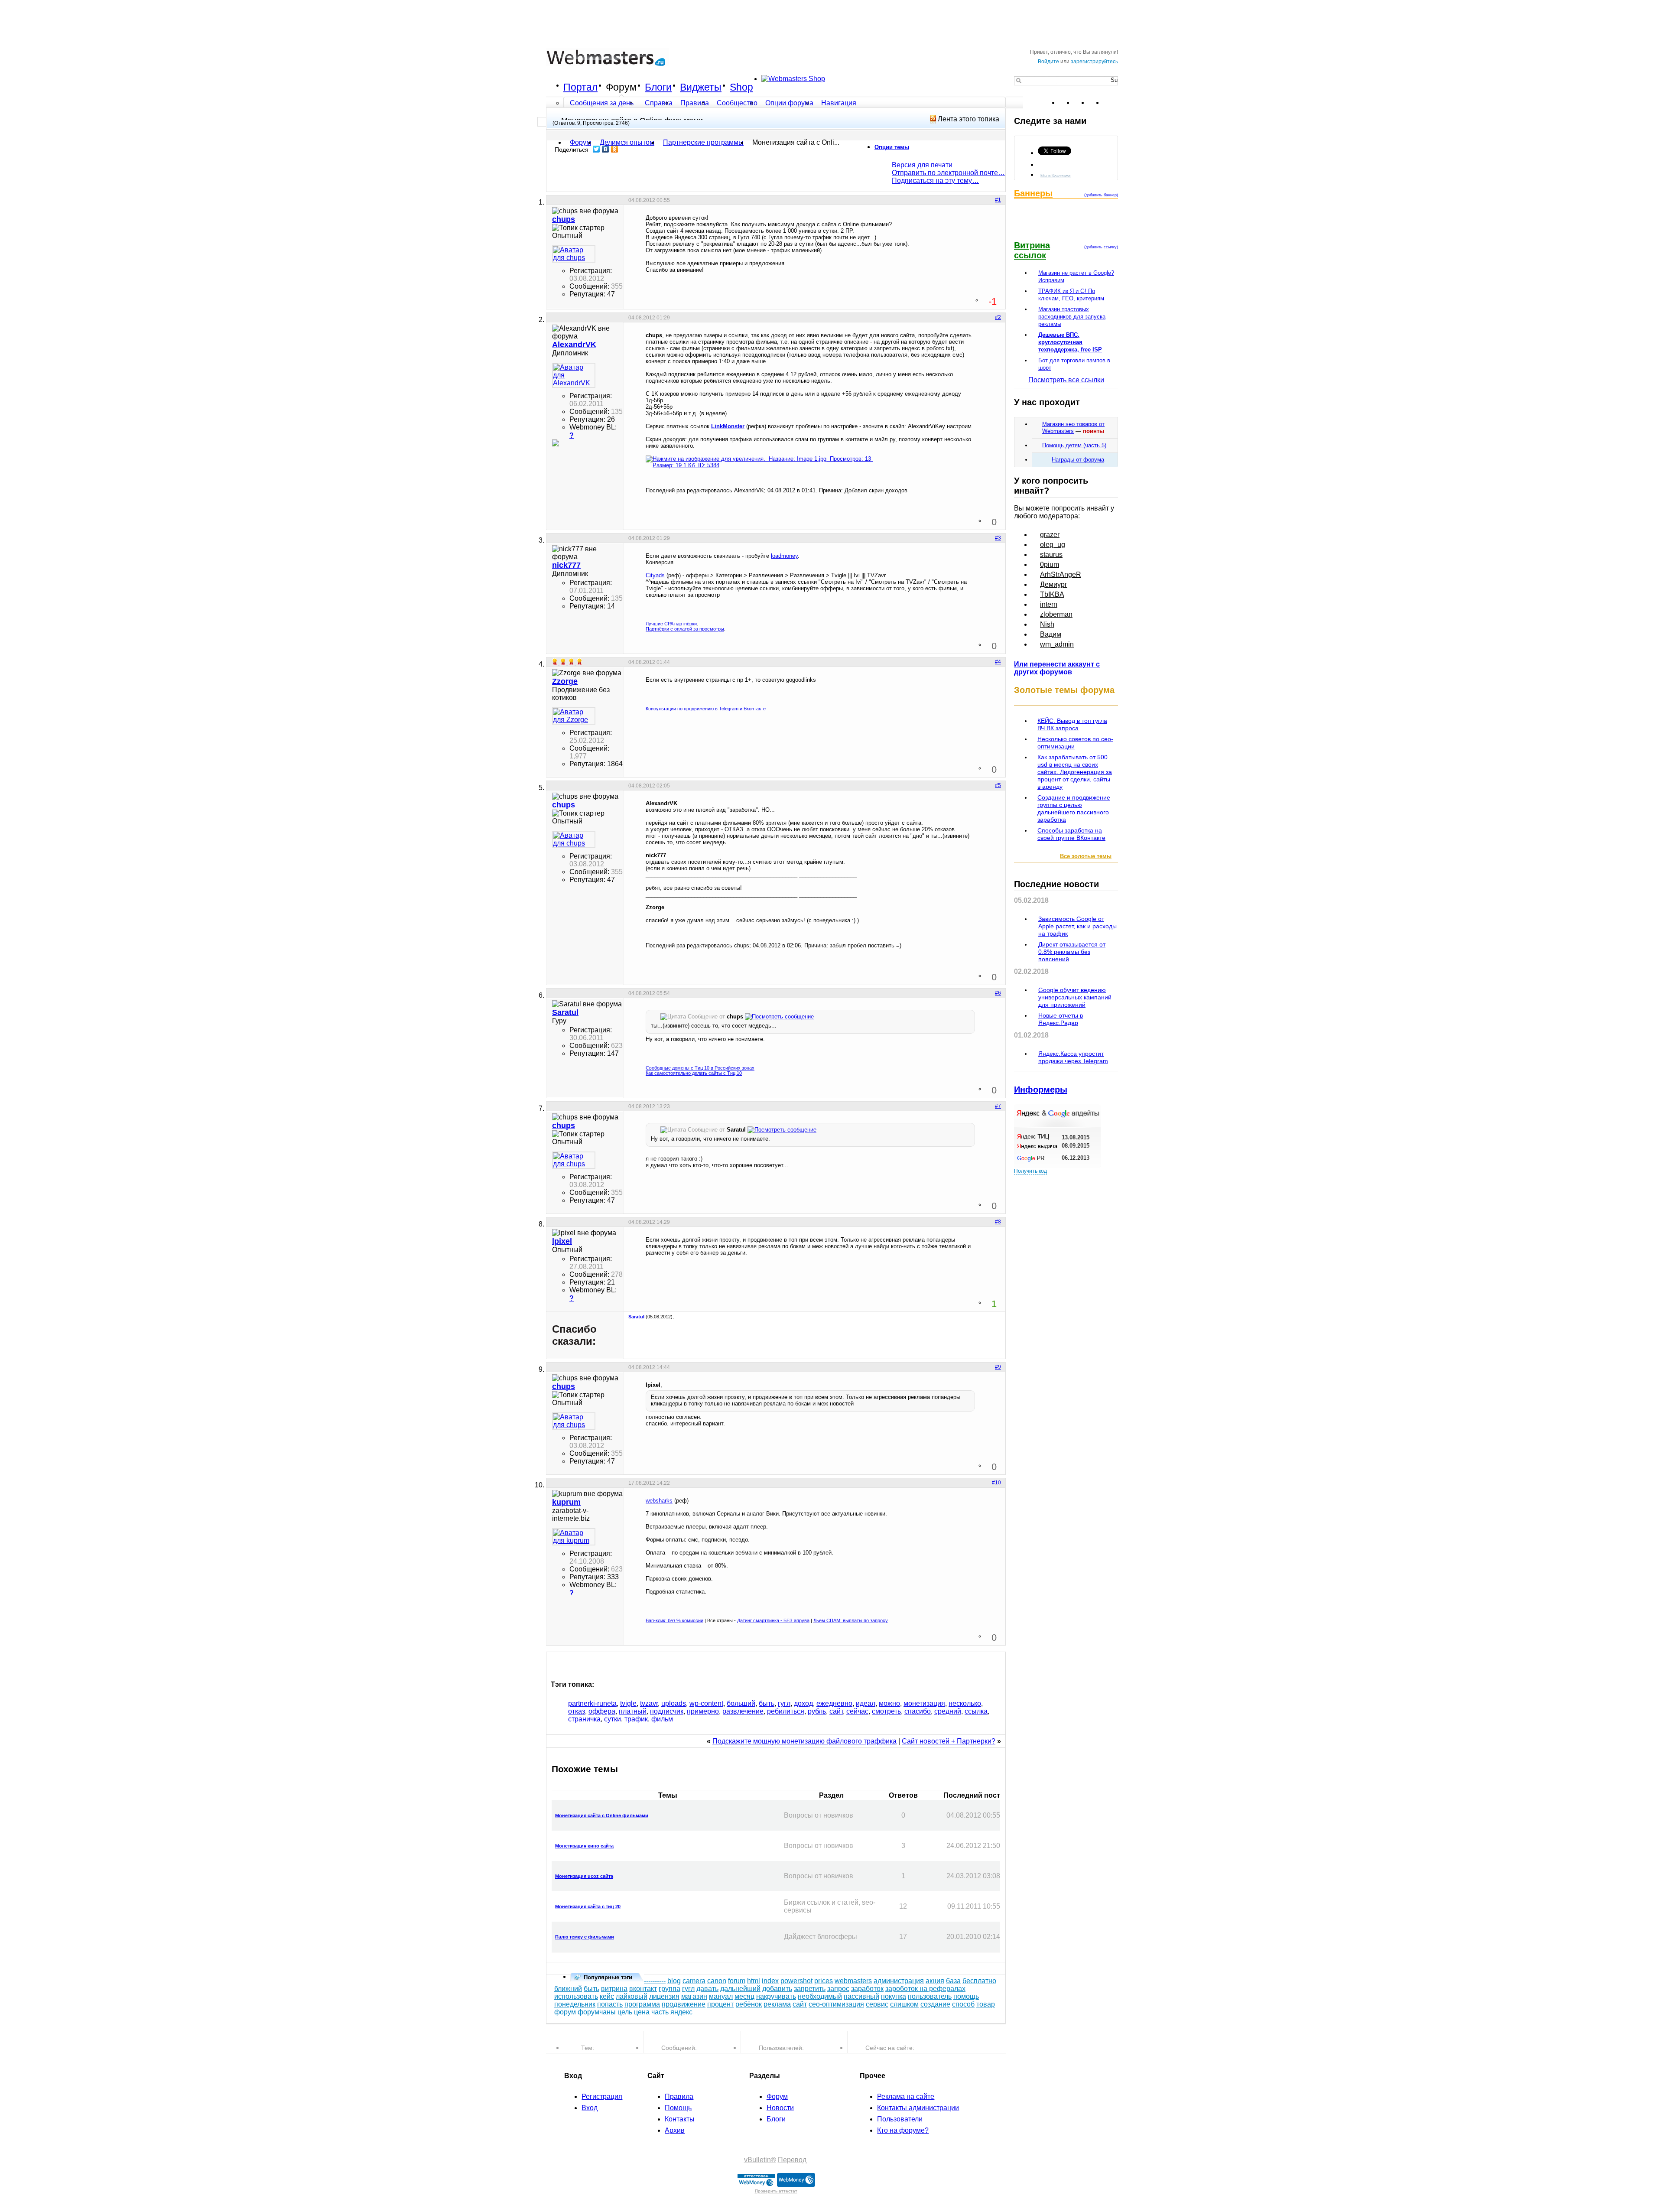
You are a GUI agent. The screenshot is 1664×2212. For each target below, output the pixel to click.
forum (737, 1981)
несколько (965, 1703)
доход (803, 1703)
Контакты (680, 2119)
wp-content (706, 1703)
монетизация (924, 1703)
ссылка (976, 1711)
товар (986, 2004)
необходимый (820, 1996)
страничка (584, 1719)
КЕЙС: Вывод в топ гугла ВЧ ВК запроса (1072, 724)
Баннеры (1033, 193)
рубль (817, 1711)
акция (935, 1981)
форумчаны (597, 2012)
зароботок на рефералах (925, 1989)
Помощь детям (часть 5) (1074, 445)
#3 (998, 538)
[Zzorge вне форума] (574, 716)
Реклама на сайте (906, 2097)
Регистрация (602, 2097)
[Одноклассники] (615, 149)
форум (565, 2012)
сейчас (857, 1711)
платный (633, 1711)
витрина (614, 1989)
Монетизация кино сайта (584, 1846)
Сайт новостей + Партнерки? (949, 1741)
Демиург (1054, 584)
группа (669, 1989)
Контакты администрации (918, 2108)
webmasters (853, 1981)
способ (963, 2004)
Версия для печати (922, 165)
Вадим (1051, 634)
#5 (998, 785)
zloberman (1056, 614)
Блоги (658, 87)
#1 (998, 200)
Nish (1047, 624)
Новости (780, 2108)
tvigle (628, 1703)
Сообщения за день (603, 103)
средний (948, 1711)
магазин (694, 1996)
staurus (1051, 555)
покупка (894, 1996)
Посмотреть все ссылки (1066, 380)
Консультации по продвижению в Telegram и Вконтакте (706, 709)
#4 (998, 662)
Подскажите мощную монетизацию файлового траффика (804, 1741)
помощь (966, 1996)
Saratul (636, 1317)
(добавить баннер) (1101, 195)
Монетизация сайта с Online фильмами (602, 1815)
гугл (784, 1703)
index (770, 1981)
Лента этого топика (968, 119)
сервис (877, 2004)
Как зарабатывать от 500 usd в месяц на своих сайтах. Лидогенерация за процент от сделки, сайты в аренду (1075, 772)
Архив (675, 2130)
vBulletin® (760, 2160)
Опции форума (789, 103)
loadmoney (784, 556)
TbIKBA (1052, 594)
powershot (796, 1981)
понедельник (575, 2004)
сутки (613, 1719)
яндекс (681, 2012)
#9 (998, 1367)
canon (717, 1981)
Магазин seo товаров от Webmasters (1073, 428)
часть (660, 2012)
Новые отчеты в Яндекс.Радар (1061, 1019)
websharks (659, 1501)
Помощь (678, 2108)
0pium (1050, 564)
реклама (777, 2004)
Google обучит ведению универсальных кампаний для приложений (1075, 997)
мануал (721, 1996)
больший (741, 1703)
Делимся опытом (627, 142)
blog (674, 1981)
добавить (777, 1989)
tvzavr (649, 1703)
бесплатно (979, 1981)
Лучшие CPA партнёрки (671, 624)
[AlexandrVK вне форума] (574, 375)
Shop (741, 87)
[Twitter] (596, 149)
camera (694, 1981)
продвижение (684, 2004)
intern (1049, 604)
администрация (899, 1981)
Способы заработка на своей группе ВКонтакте (1071, 834)
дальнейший (740, 1989)
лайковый (632, 1996)
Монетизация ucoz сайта (584, 1876)
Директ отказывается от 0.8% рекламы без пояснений (1072, 952)
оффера (602, 1711)
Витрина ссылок (1032, 250)
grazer (1050, 535)
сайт (836, 1711)
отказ (577, 1711)
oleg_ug (1053, 545)
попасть (610, 2004)
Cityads (655, 575)
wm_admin (1057, 644)
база (953, 1981)
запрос (838, 1989)
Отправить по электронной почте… (948, 173)
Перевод (792, 2160)
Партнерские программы (703, 142)
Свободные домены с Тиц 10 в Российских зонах (700, 1068)
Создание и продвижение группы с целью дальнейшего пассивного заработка (1074, 808)
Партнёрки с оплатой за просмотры (685, 629)
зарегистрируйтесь (1094, 62)
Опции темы (892, 147)
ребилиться (786, 1711)
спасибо (918, 1711)
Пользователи (900, 2119)
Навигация (839, 103)
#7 (998, 1106)
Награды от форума (1078, 460)
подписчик (667, 1711)
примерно (703, 1711)
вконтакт (643, 1989)
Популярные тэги (608, 1977)
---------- (655, 1981)
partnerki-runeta (592, 1703)
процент (720, 2004)
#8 (998, 1222)
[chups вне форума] (574, 254)
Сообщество (737, 103)
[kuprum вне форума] (574, 1537)
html (754, 1981)
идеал (866, 1703)
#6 (998, 993)
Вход (590, 2108)
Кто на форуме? (903, 2130)
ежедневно (834, 1703)
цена (642, 2012)
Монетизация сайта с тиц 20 (588, 1906)
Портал (580, 87)
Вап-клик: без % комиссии (674, 1620)
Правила (695, 103)
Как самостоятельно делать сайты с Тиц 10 (694, 1073)
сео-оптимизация (836, 2004)
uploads (674, 1703)
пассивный (861, 1996)
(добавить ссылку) (1101, 247)
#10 (996, 1483)
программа (642, 2004)
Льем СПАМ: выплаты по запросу (851, 1620)
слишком (904, 2004)
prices (824, 1981)
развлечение (743, 1711)
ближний (568, 1989)
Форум (621, 87)
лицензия (664, 1996)
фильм (662, 1719)
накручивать (776, 1996)
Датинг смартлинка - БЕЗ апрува (773, 1620)
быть (767, 1703)
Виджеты (701, 87)
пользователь (930, 1996)
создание (935, 2004)
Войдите (1048, 62)
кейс (607, 1996)
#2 (998, 317)
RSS (1111, 103)
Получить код (1030, 1171)
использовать (576, 1996)
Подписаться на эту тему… (935, 181)
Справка (659, 103)
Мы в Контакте (1056, 175)
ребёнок (749, 2004)
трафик (636, 1719)
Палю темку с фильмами (585, 1937)
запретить (810, 1989)
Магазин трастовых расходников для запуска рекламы (1072, 317)
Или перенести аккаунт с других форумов (1057, 668)
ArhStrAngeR (1061, 574)
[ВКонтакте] (606, 149)
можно (889, 1703)
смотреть (886, 1711)
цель (625, 2012)
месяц (744, 1996)
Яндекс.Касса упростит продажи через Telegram (1073, 1057)
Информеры (1041, 1090)
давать (707, 1989)
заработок (867, 1989)
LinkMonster (728, 426)
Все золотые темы (1086, 856)
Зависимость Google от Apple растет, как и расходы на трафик (1077, 926)
